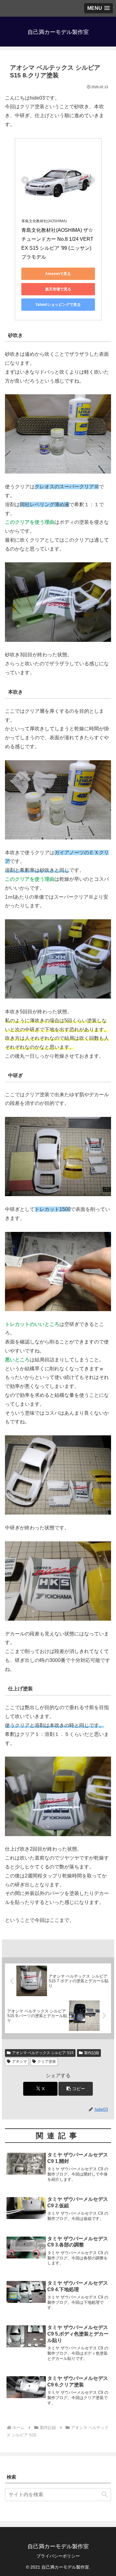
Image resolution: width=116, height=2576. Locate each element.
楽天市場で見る (58, 289)
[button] (76, 2089)
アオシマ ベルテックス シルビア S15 (43, 2053)
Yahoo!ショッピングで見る (58, 305)
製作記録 (92, 2053)
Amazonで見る (58, 274)
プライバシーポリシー (58, 2556)
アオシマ (19, 2061)
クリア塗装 (47, 2061)
